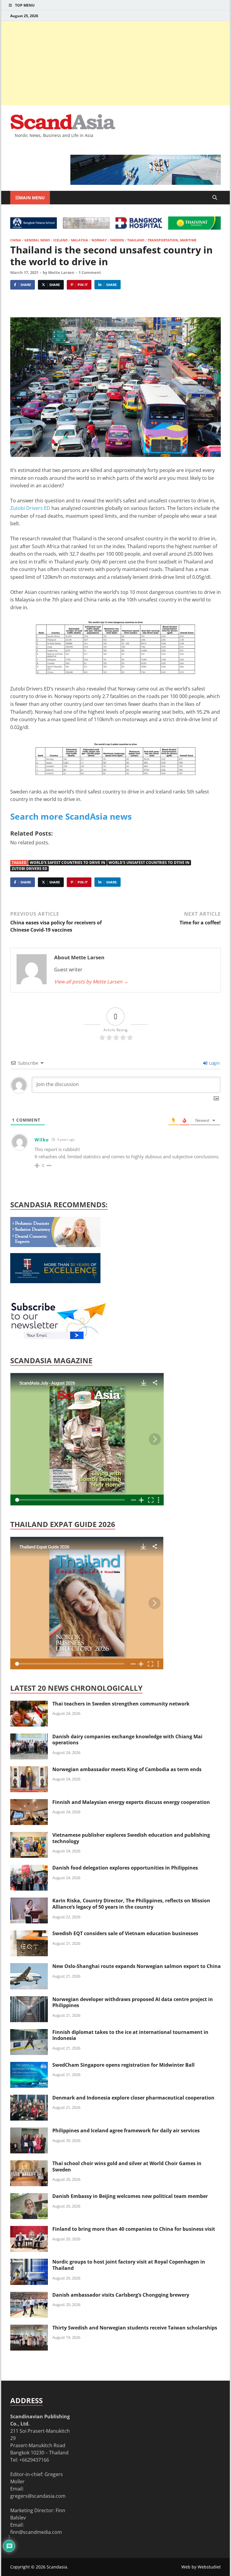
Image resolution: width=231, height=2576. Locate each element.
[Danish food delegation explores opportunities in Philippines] (29, 1868)
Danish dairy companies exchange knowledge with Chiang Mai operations (127, 1740)
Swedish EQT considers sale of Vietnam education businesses (125, 1933)
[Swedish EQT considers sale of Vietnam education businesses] (29, 1934)
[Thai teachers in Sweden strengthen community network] (29, 1704)
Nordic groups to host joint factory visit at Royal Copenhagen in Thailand (129, 2265)
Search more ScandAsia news (71, 816)
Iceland (60, 240)
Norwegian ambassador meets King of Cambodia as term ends (127, 1769)
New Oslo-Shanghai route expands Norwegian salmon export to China (137, 1966)
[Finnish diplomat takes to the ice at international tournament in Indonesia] (29, 2033)
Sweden (117, 240)
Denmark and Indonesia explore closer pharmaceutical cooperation (133, 2098)
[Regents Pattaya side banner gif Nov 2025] (55, 1281)
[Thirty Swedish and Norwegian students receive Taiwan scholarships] (29, 2328)
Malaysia (80, 240)
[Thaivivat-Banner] (194, 228)
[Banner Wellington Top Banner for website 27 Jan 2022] (86, 227)
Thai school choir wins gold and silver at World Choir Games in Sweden (127, 2166)
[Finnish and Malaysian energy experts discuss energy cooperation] (29, 1803)
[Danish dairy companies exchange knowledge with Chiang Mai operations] (29, 1737)
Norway (99, 240)
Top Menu (25, 5)
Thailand (136, 240)
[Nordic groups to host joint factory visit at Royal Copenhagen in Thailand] (29, 2262)
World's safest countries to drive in (68, 863)
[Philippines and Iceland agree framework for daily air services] (29, 2131)
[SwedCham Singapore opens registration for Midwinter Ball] (29, 2065)
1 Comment (90, 272)
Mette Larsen (61, 272)
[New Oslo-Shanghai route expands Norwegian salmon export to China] (29, 1967)
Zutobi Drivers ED (30, 508)
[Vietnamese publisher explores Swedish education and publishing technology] (29, 1836)
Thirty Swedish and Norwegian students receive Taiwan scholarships (135, 2328)
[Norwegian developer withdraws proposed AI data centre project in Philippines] (29, 2000)
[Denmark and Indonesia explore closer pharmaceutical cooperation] (29, 2098)
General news (37, 240)
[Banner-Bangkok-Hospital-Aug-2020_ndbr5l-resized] (139, 227)
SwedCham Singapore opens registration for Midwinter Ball (123, 2065)
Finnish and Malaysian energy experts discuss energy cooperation (131, 1802)
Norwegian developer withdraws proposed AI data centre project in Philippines (133, 2002)
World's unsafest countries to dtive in (149, 863)
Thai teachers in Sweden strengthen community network (121, 1704)
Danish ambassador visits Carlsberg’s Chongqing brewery (121, 2295)
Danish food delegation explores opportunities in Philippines (125, 1868)
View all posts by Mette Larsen (91, 982)
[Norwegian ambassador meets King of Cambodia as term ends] (29, 1770)
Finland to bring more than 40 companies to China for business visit (134, 2229)
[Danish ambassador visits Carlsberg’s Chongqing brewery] (29, 2295)
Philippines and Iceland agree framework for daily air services (126, 2131)
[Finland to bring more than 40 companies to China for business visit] (29, 2230)
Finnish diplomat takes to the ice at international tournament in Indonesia (130, 2035)
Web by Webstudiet (201, 2567)
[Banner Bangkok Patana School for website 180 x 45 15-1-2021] (34, 227)
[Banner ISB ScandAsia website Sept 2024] (146, 183)
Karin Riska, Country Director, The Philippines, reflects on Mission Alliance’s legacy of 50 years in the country (131, 1904)
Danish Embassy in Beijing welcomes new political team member (130, 2196)
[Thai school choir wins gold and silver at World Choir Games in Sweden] (29, 2164)
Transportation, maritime (172, 240)
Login (214, 1063)
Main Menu (32, 198)
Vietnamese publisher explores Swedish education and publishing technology (131, 1838)
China (16, 240)
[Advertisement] (115, 63)
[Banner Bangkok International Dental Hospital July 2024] (55, 1245)
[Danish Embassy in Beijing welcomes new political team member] (29, 2197)
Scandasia (57, 2567)
